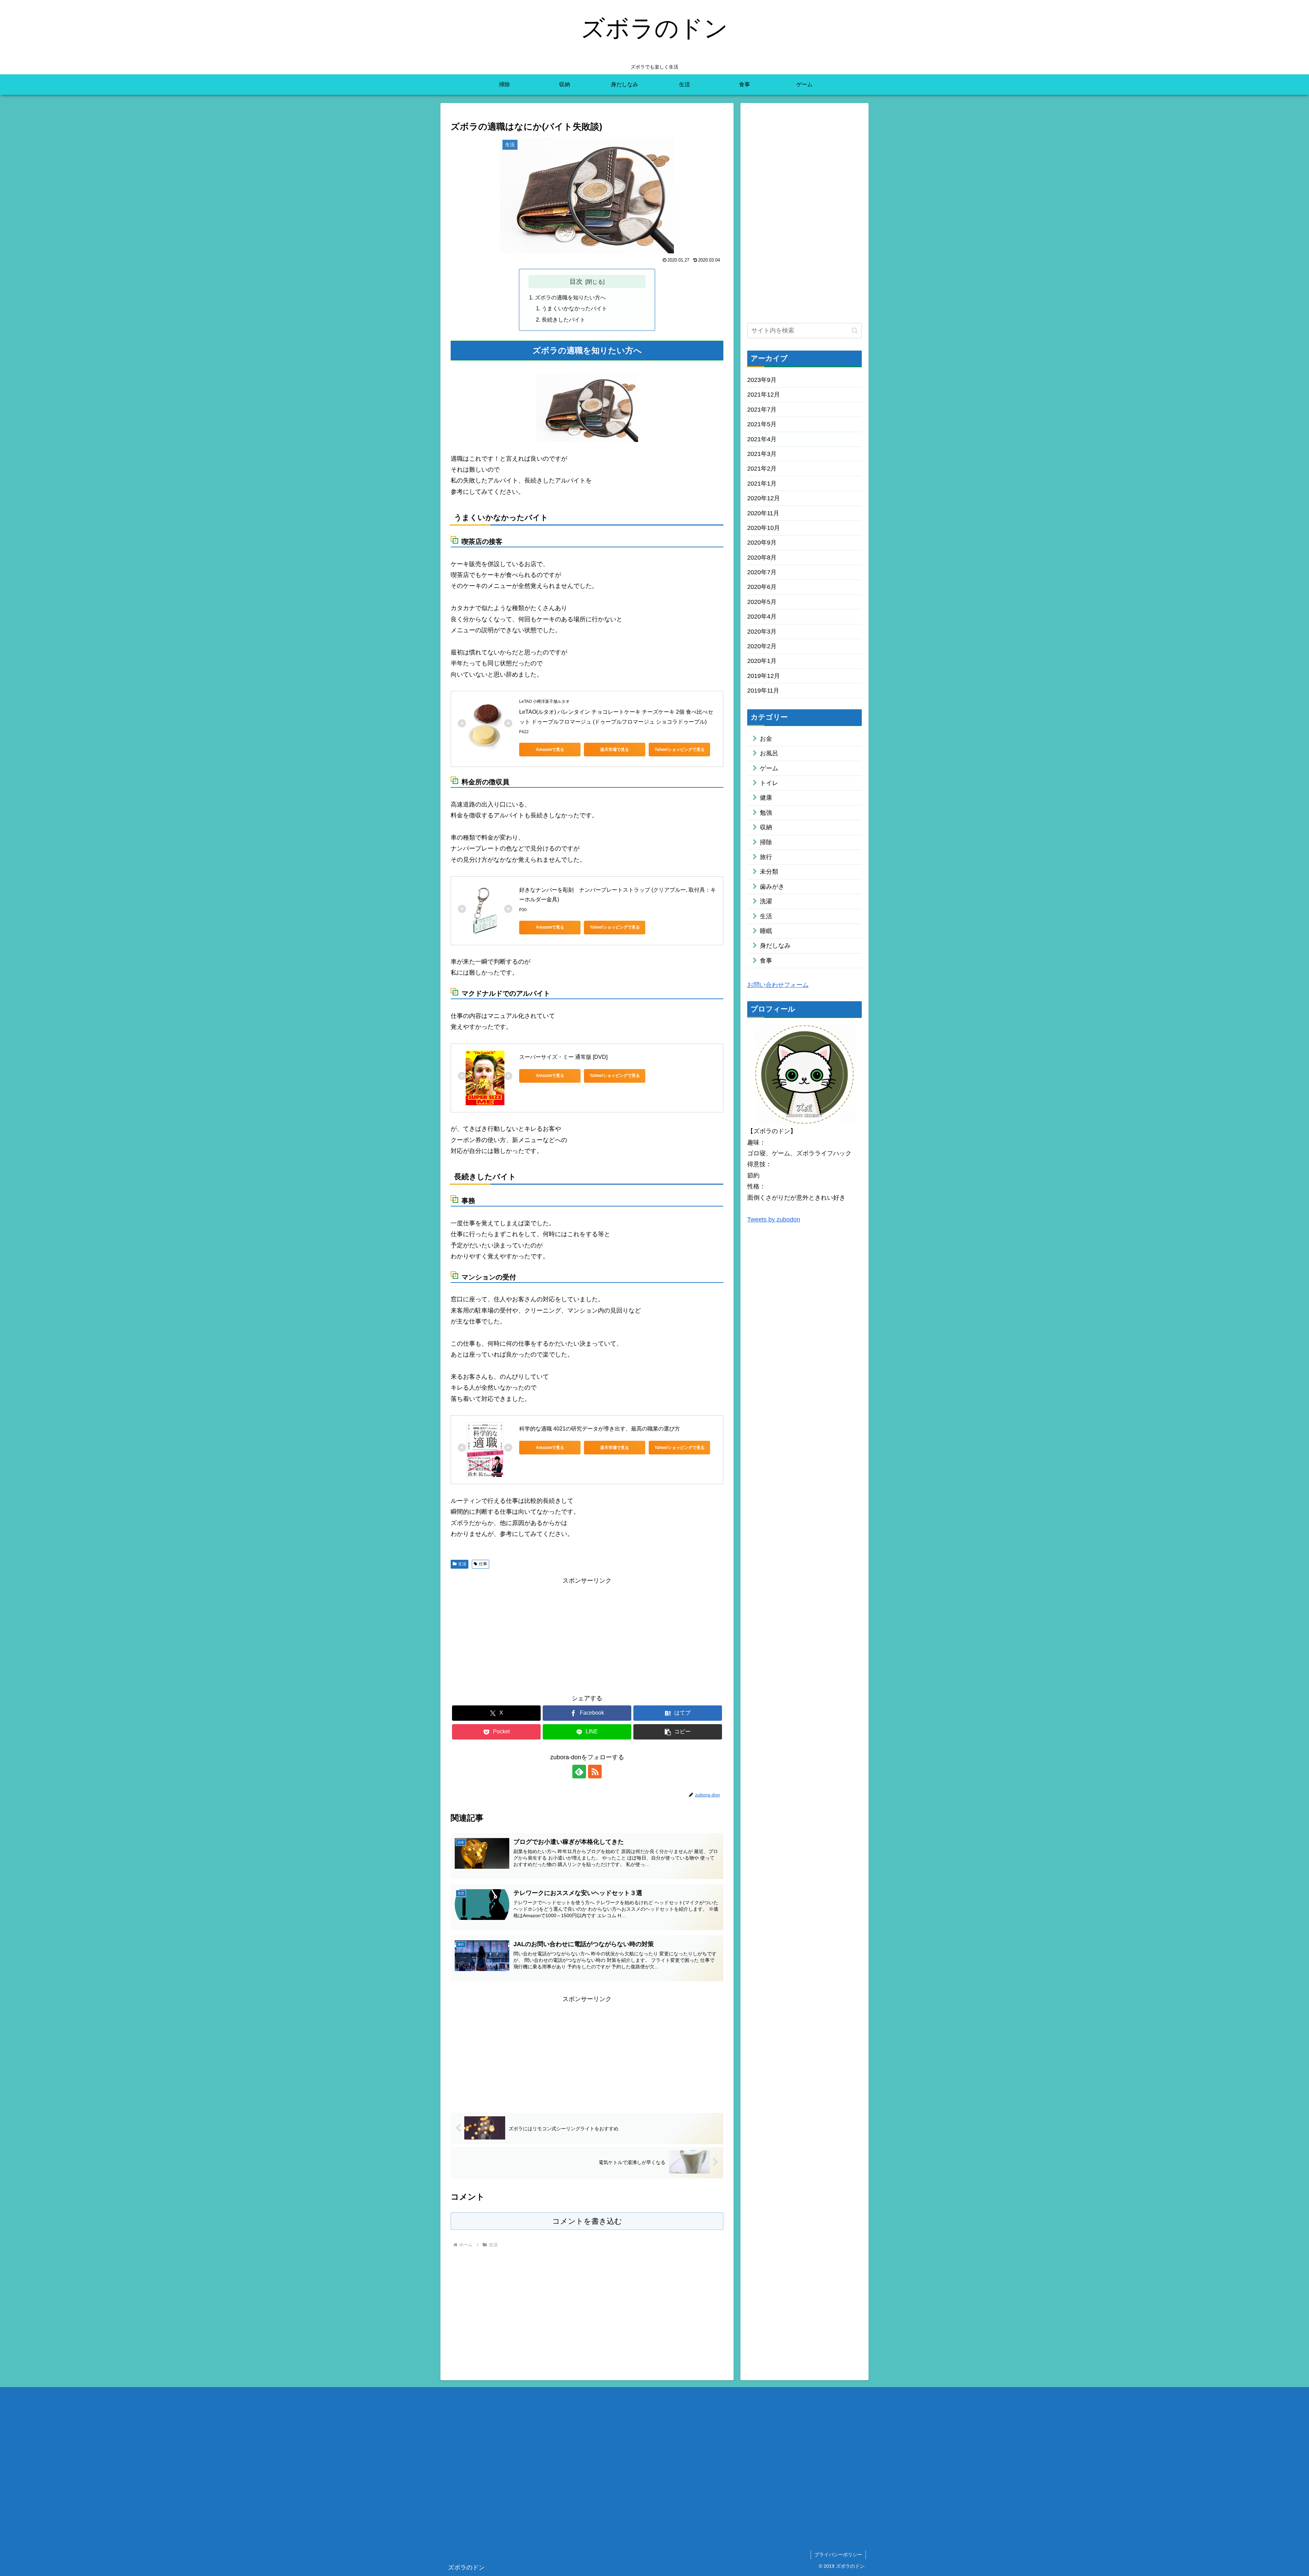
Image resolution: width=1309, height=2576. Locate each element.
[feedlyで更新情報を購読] (579, 1772)
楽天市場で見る (615, 750)
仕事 (483, 1564)
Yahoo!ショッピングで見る (680, 750)
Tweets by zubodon (774, 1219)
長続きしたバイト (563, 320)
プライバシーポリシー (838, 2555)
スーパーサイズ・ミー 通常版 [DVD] (563, 1057)
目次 (576, 281)
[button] (678, 1732)
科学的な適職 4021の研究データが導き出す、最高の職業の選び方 (600, 1429)
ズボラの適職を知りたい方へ (570, 297)
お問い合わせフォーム (778, 984)
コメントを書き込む (587, 2221)
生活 (462, 1564)
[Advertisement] (587, 1634)
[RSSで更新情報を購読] (595, 1772)
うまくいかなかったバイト (574, 308)
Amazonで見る (550, 750)
